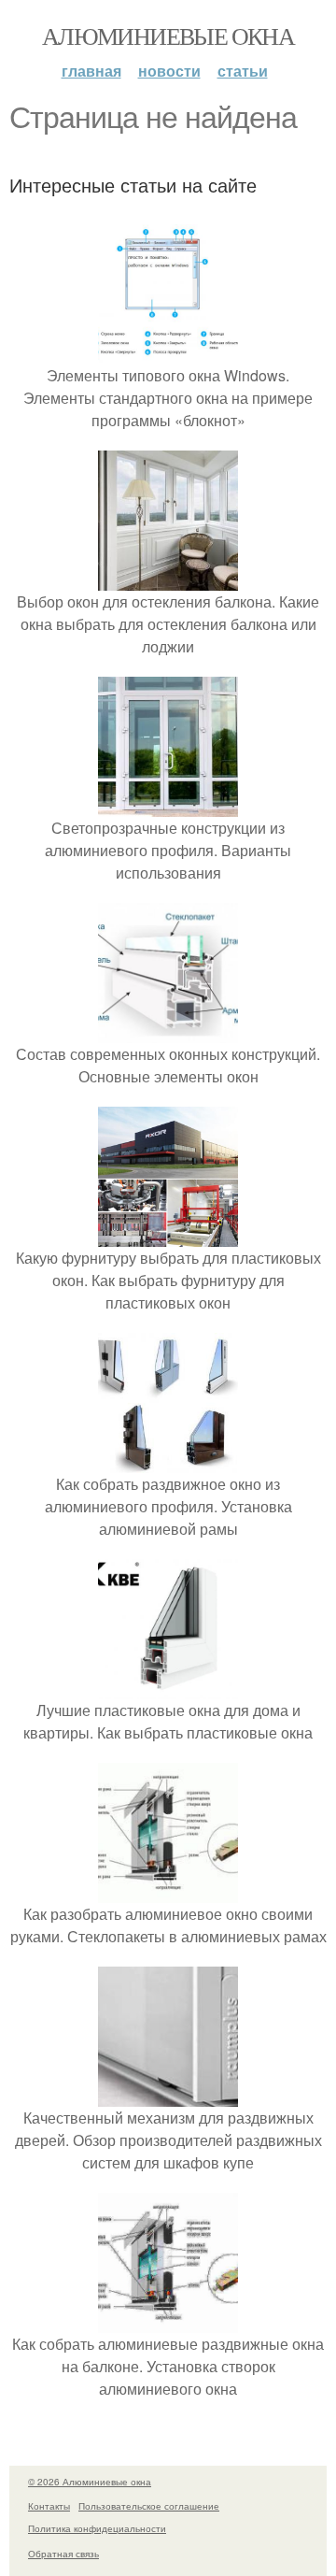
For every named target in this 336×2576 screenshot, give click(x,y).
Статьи (243, 71)
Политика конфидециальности (97, 2528)
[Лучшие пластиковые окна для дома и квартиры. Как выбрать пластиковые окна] (168, 1688)
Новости (169, 71)
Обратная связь (63, 2554)
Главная (91, 71)
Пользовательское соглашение (149, 2506)
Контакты (49, 2506)
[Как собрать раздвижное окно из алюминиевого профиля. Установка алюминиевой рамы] (168, 1461)
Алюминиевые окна (168, 36)
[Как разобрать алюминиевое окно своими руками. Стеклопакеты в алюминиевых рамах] (168, 1891)
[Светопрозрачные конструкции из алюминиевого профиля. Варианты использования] (168, 805)
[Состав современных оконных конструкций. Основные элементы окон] (168, 1031)
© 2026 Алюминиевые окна (90, 2482)
